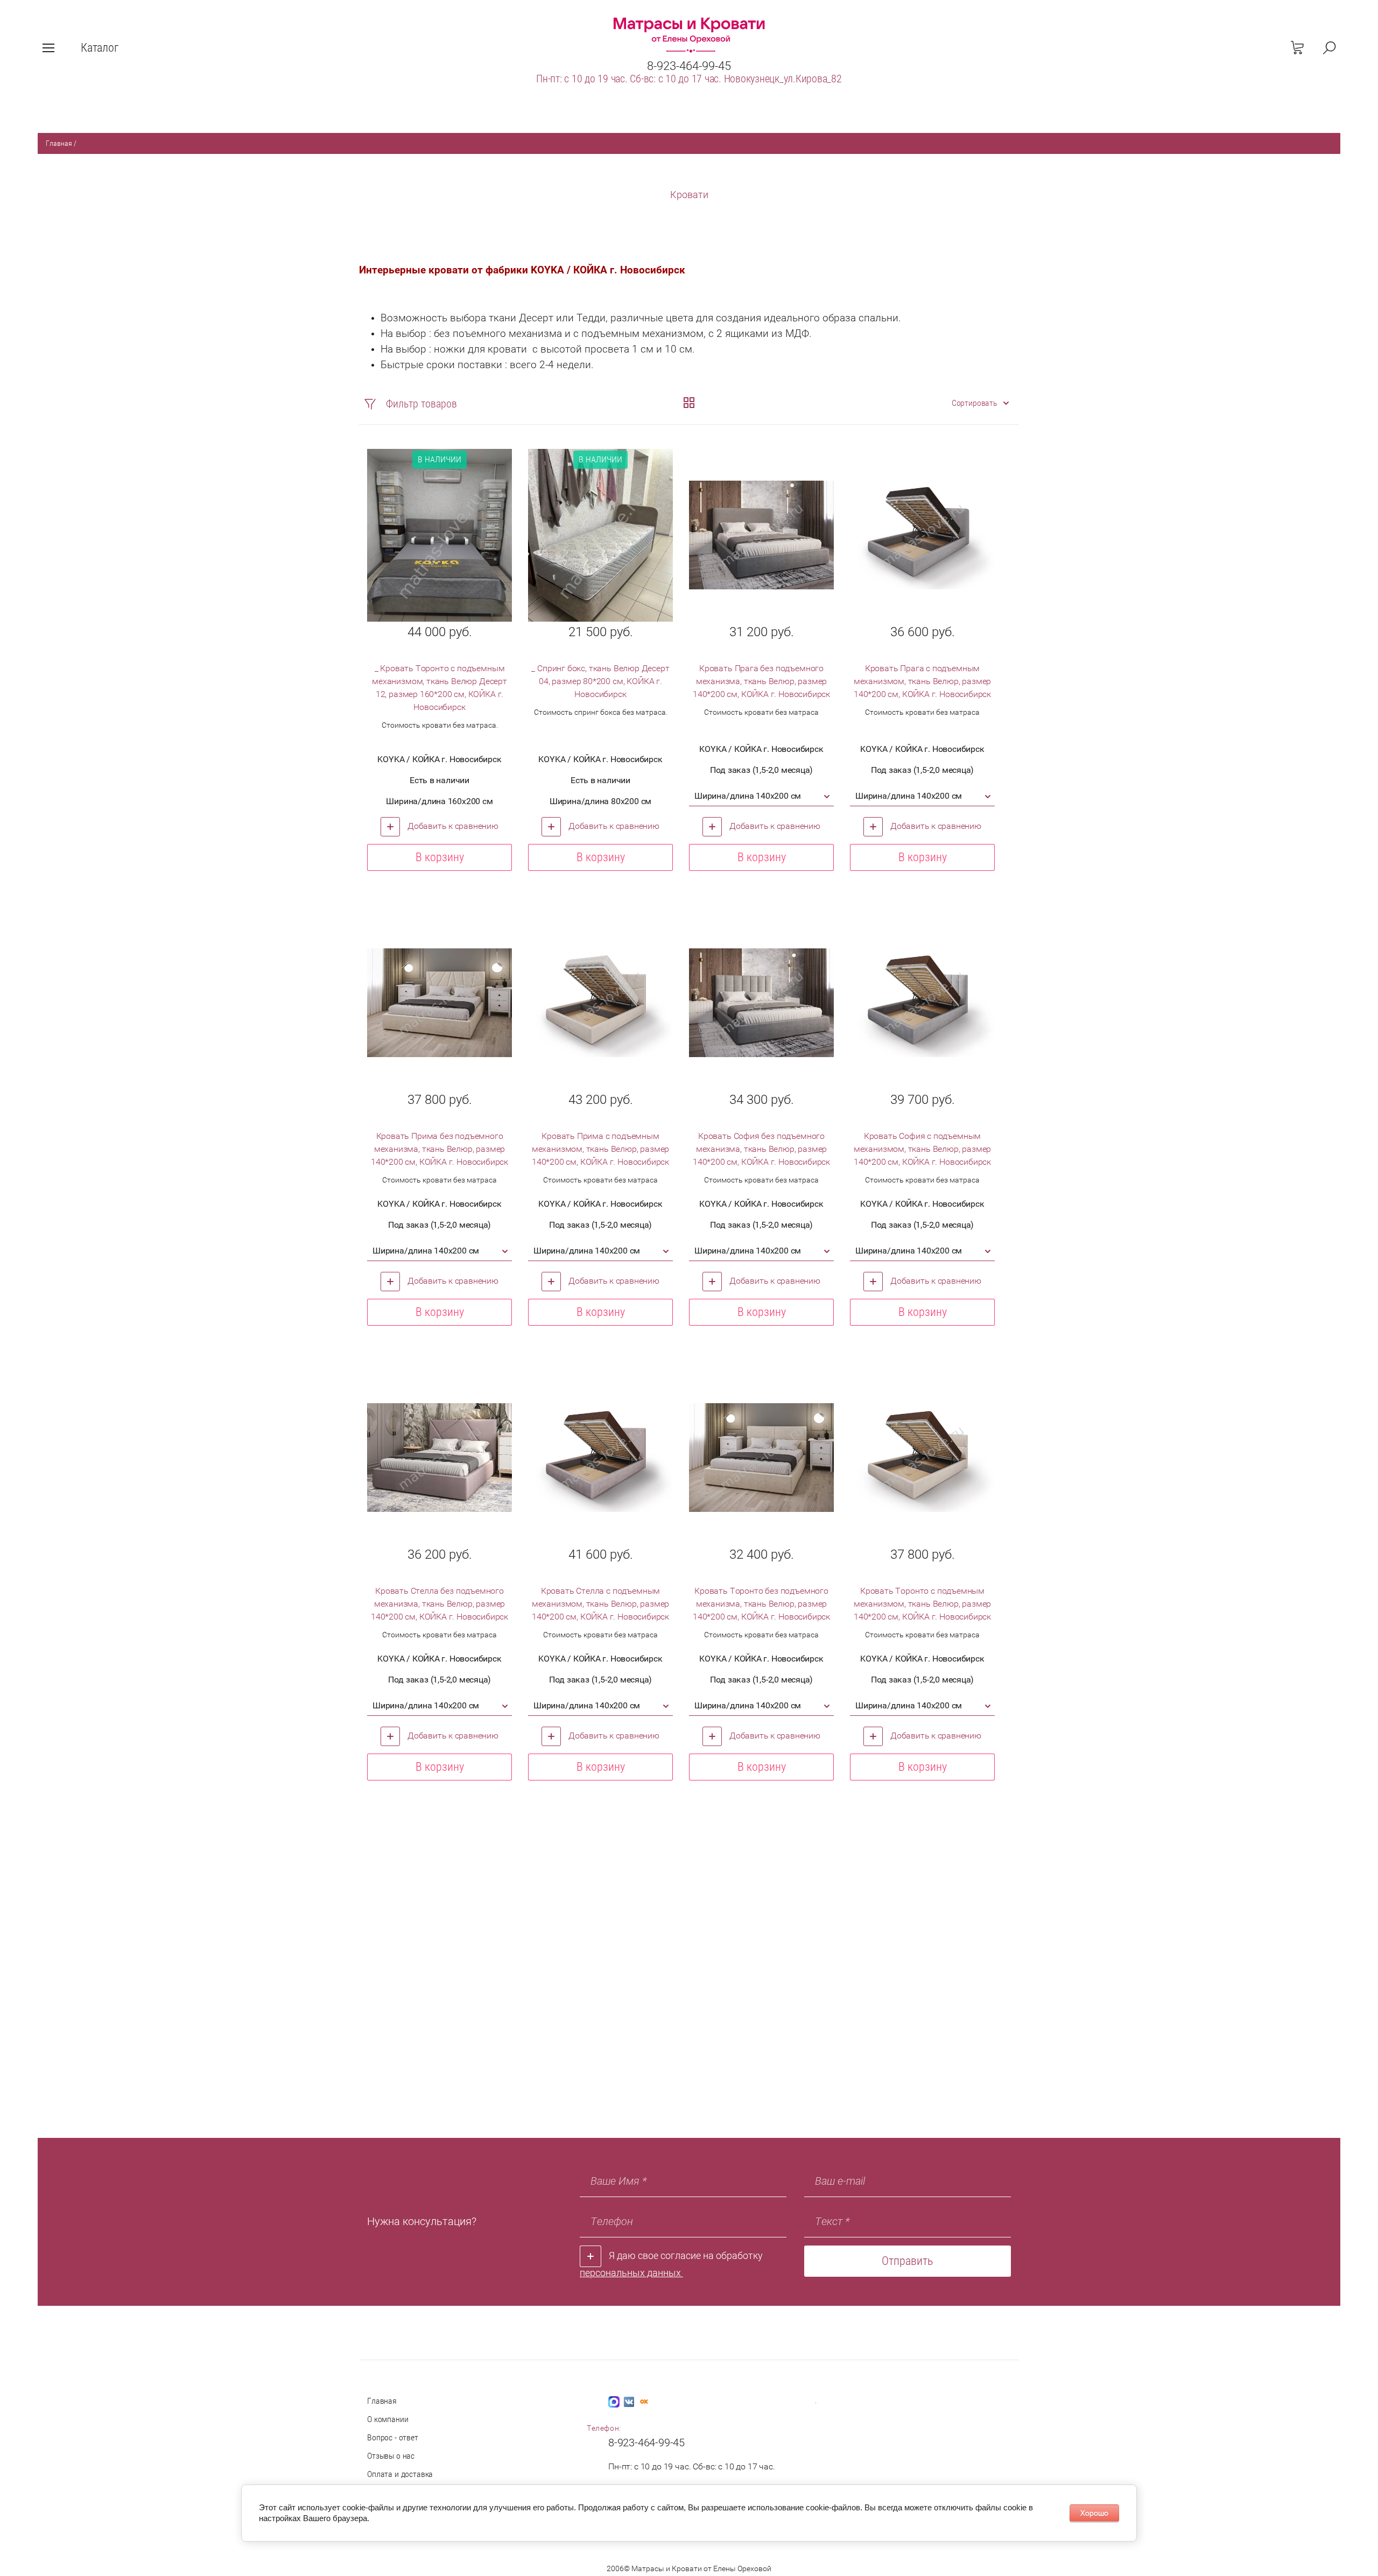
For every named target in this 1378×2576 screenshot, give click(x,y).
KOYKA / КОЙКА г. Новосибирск (439, 759)
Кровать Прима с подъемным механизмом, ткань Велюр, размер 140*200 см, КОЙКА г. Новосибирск (600, 1149)
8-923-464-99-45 (689, 66)
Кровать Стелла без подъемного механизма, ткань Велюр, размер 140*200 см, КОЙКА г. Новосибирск (440, 1604)
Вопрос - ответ (393, 2437)
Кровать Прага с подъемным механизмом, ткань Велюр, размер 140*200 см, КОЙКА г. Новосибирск (922, 681)
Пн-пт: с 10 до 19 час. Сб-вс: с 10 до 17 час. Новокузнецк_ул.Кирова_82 (689, 79)
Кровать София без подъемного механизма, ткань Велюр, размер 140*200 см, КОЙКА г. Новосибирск (761, 1149)
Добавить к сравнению (452, 826)
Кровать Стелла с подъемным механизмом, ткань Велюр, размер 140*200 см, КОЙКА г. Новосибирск (600, 1604)
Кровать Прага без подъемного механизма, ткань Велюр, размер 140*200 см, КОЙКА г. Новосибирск (761, 681)
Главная (59, 143)
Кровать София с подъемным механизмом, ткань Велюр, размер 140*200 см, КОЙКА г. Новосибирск (922, 1149)
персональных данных (631, 2273)
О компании (388, 2419)
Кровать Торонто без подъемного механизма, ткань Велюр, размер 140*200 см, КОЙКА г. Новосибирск (761, 1604)
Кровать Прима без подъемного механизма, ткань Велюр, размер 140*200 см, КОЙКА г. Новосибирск (440, 1149)
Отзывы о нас (391, 2456)
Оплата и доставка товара (400, 2480)
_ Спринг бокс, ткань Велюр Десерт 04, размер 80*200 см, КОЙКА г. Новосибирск (600, 681)
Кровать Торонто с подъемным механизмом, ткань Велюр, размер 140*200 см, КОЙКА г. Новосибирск (922, 1604)
